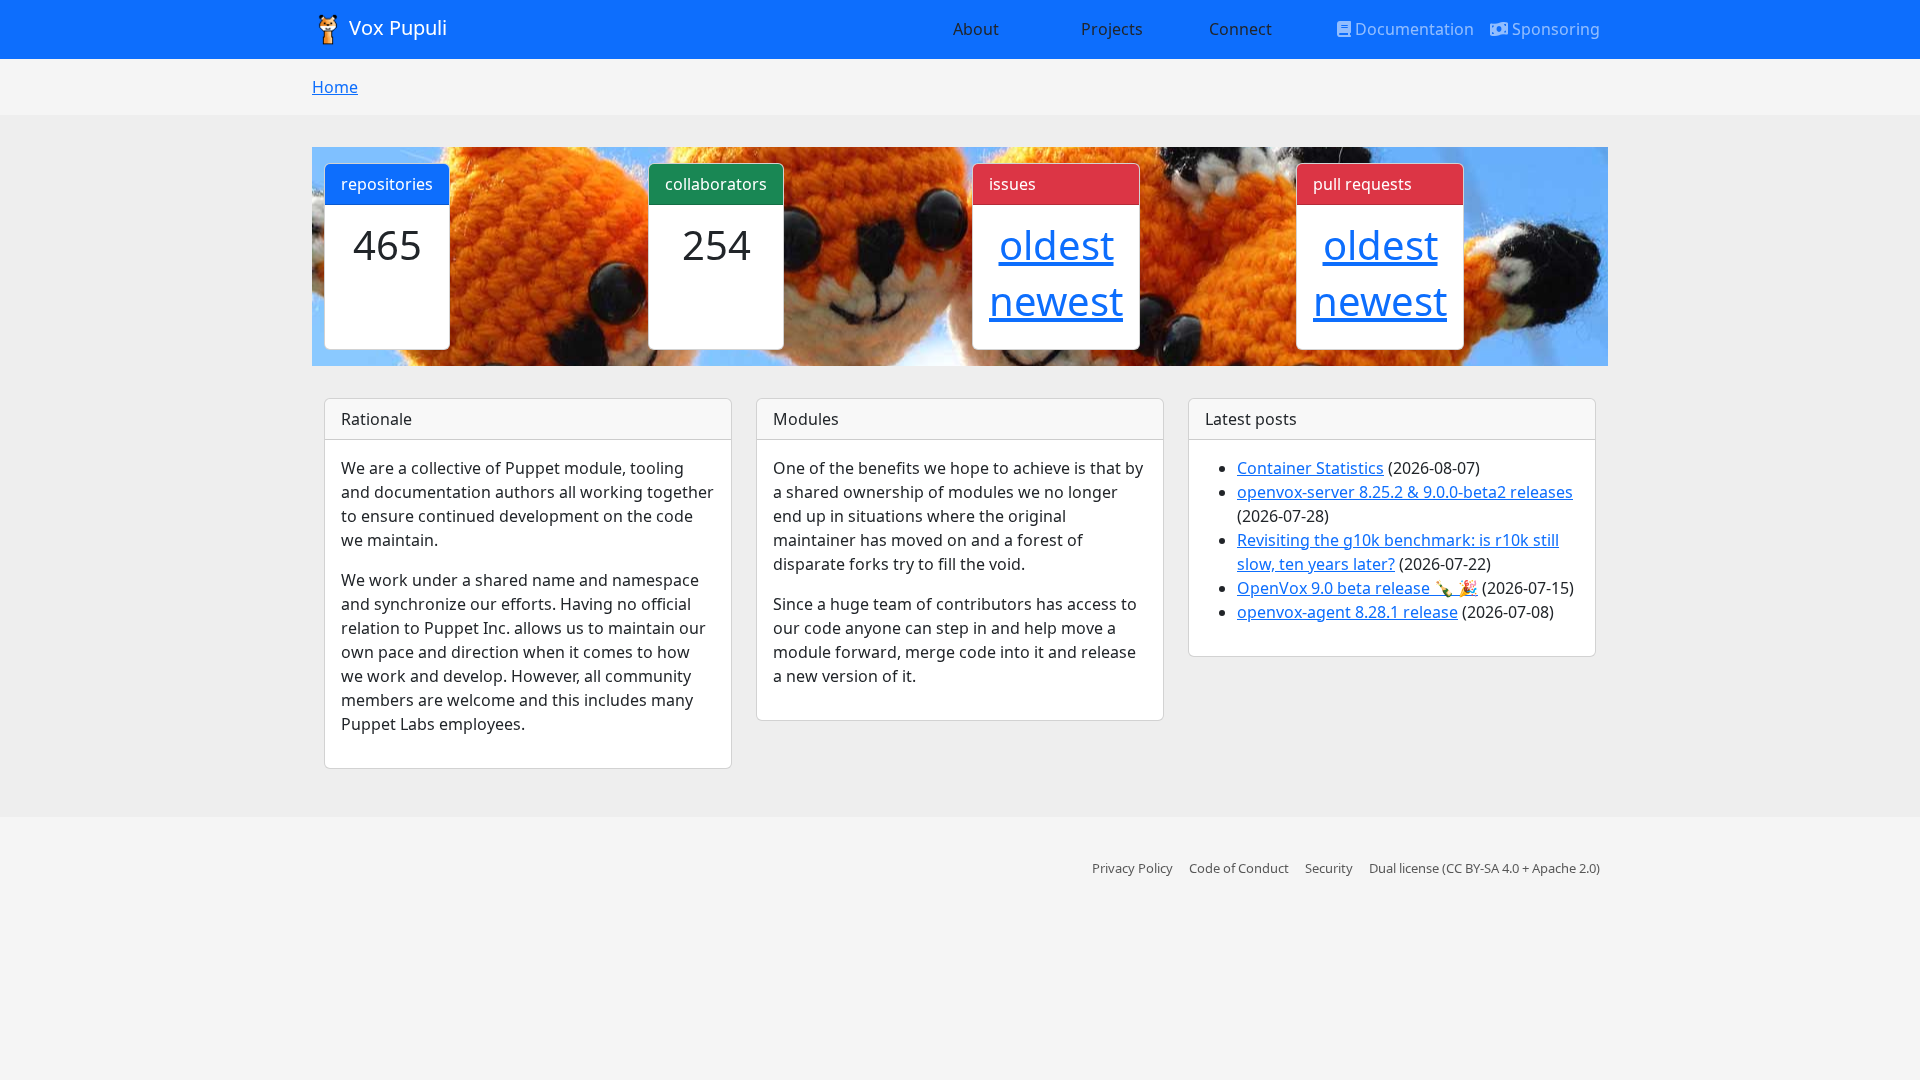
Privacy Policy (1132, 868)
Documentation (1412, 29)
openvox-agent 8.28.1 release (1347, 612)
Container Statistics (1310, 468)
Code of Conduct (1239, 868)
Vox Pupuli (395, 27)
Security (1329, 868)
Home (335, 87)
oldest (1056, 244)
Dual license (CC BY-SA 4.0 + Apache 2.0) (1484, 868)
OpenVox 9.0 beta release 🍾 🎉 (1357, 588)
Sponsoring (1554, 29)
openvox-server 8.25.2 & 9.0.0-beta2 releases (1405, 492)
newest (1056, 300)
